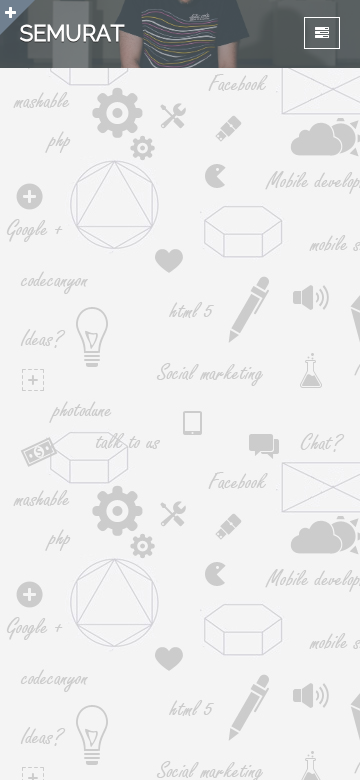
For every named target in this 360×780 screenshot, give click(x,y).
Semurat (72, 33)
